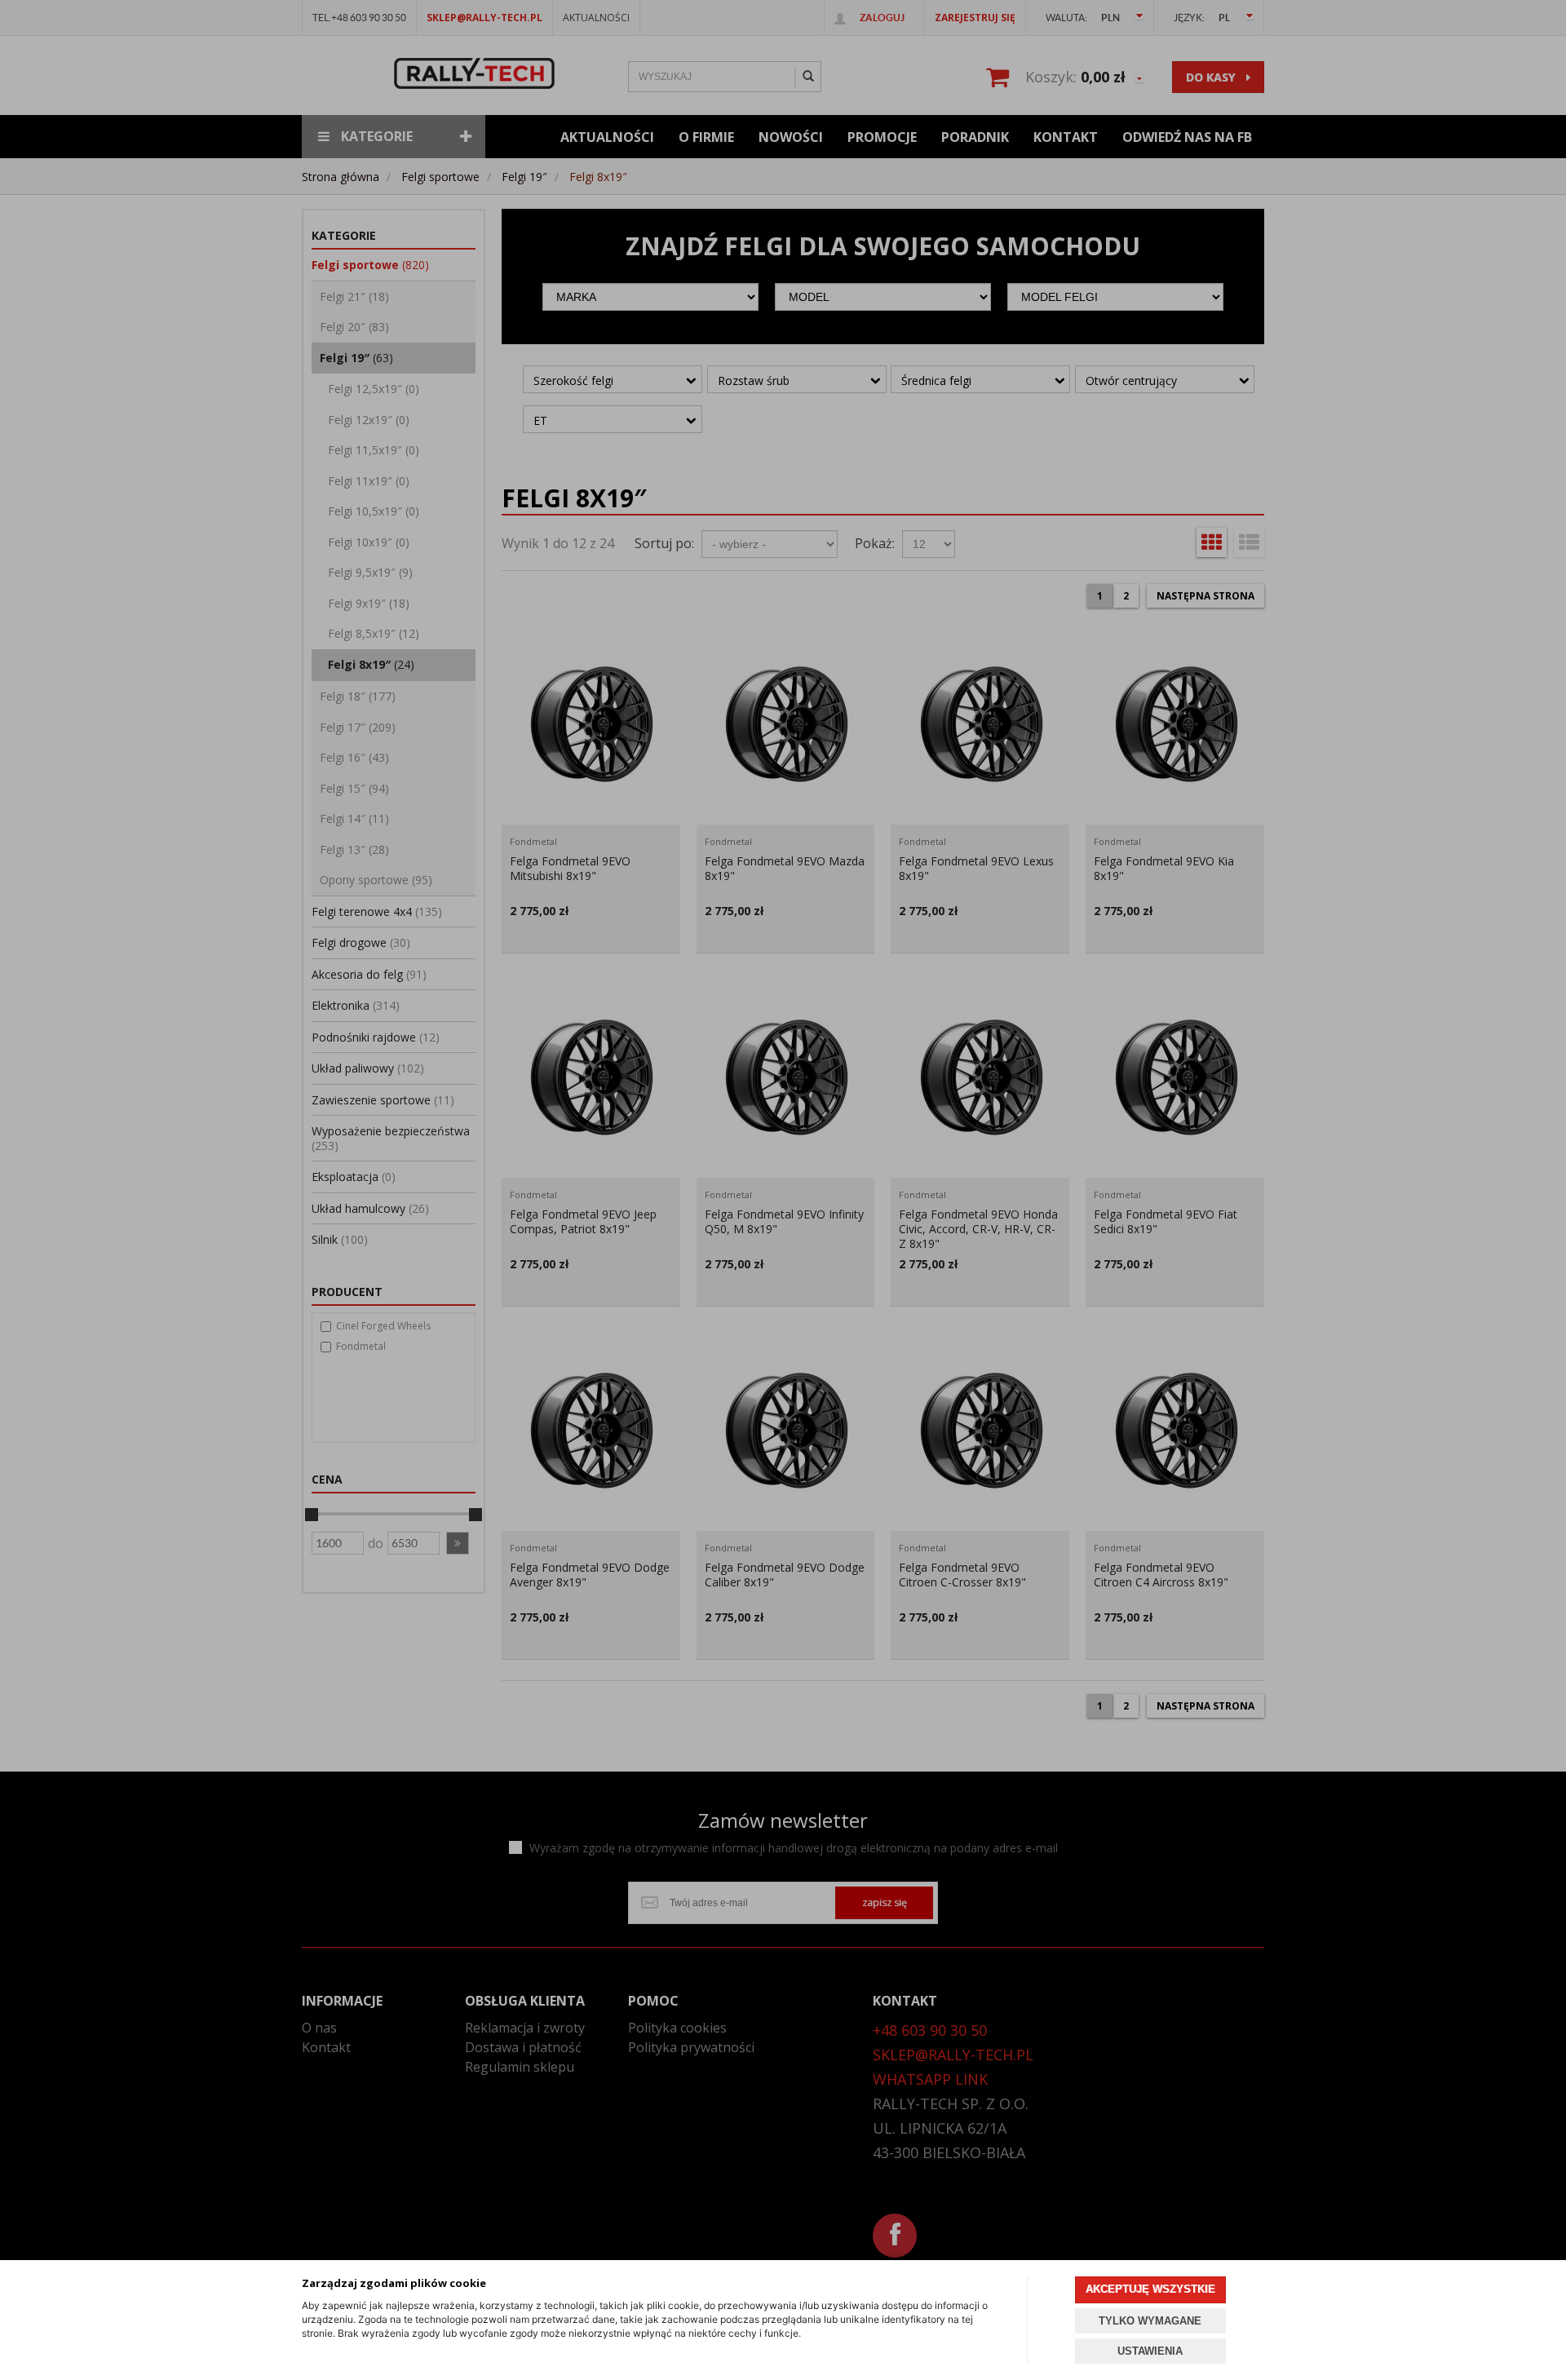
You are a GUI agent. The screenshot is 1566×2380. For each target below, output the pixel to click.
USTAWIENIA (1150, 2351)
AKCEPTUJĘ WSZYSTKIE (1150, 2289)
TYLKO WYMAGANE (1150, 2321)
